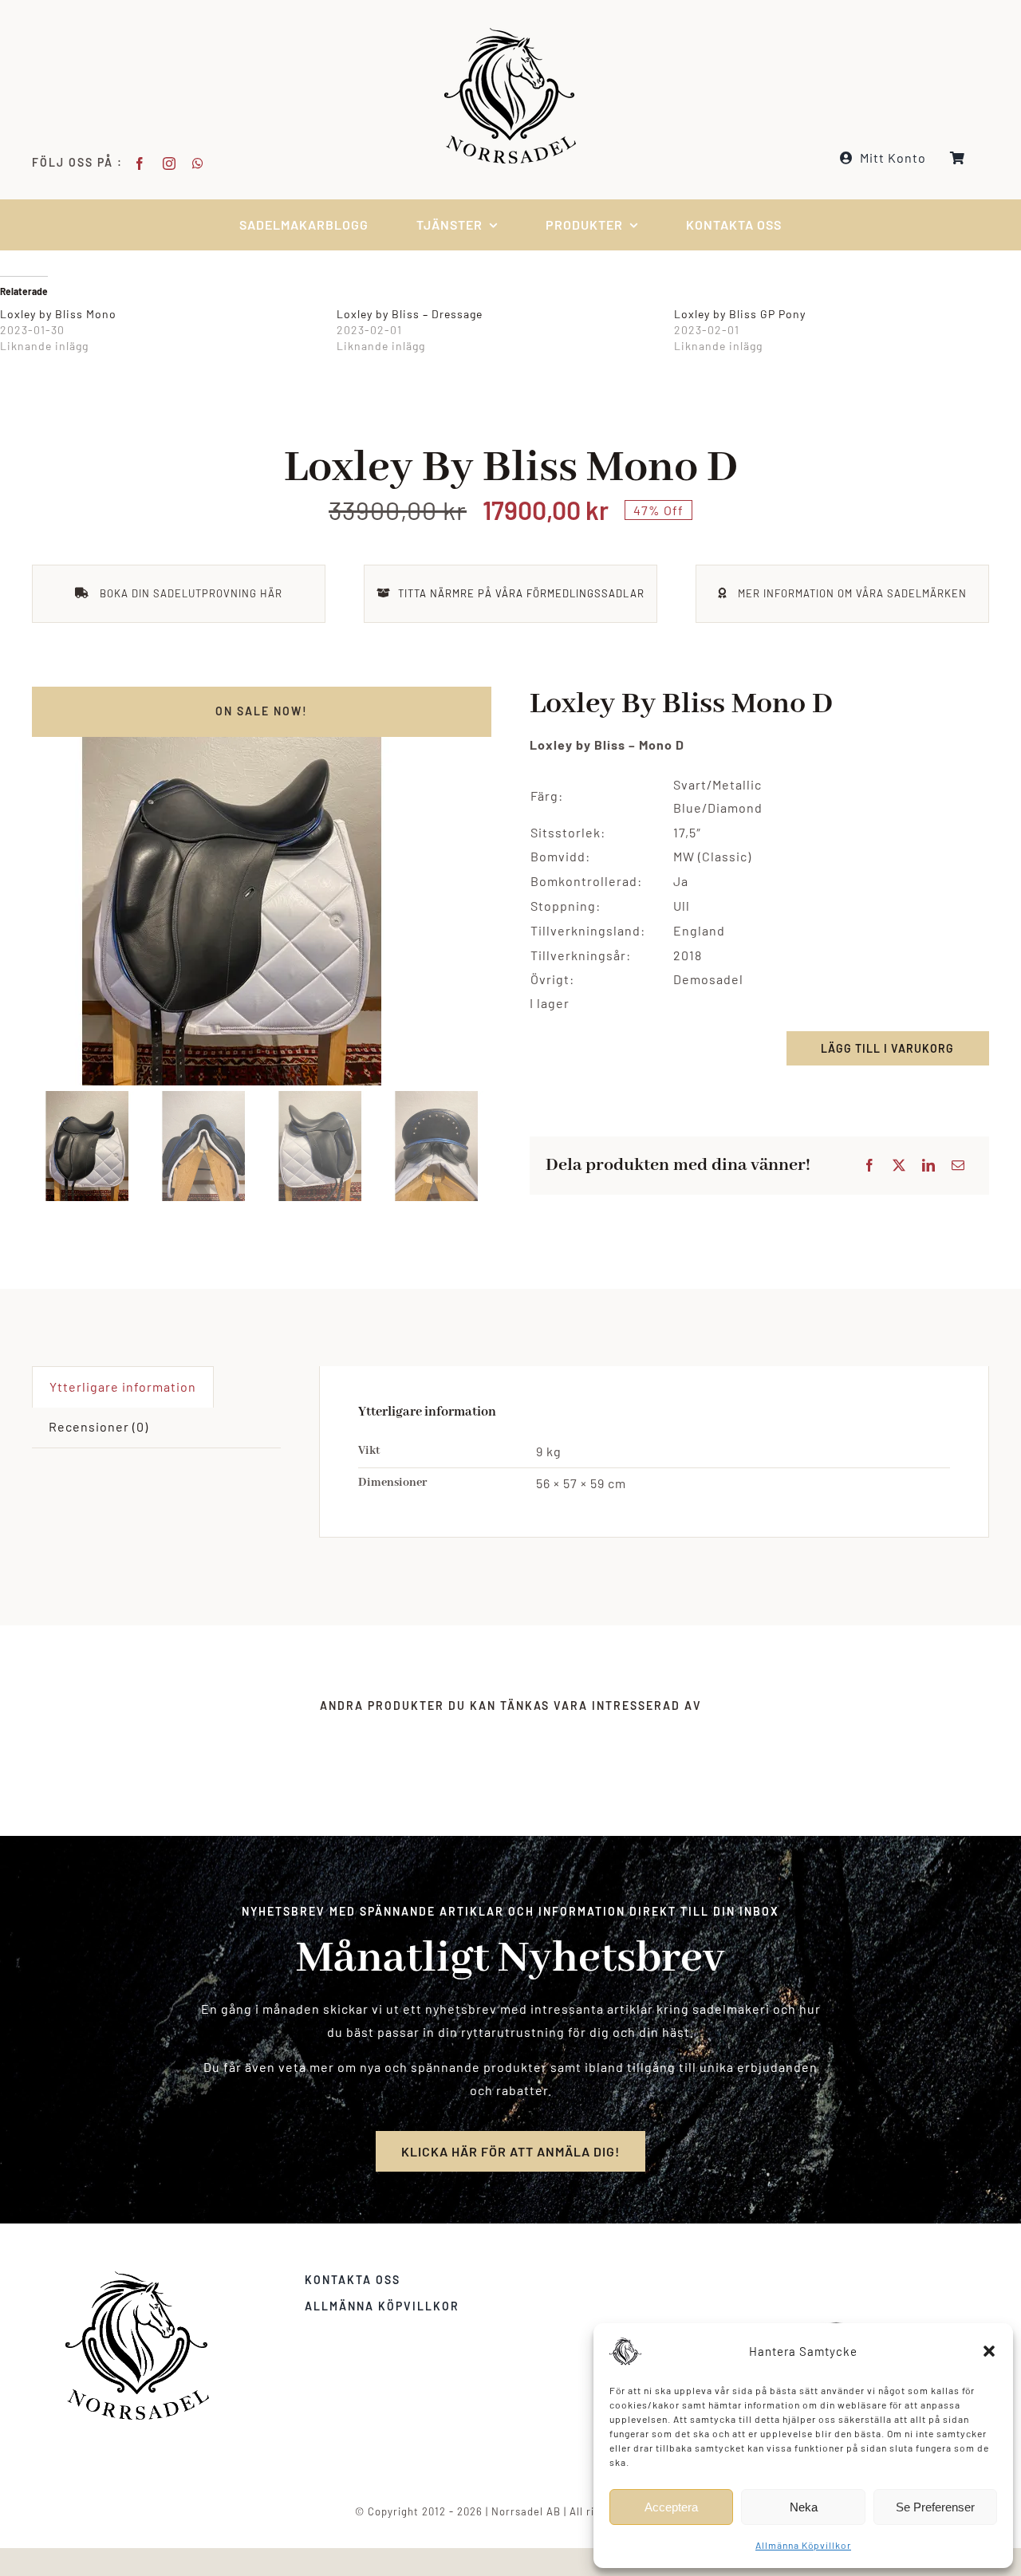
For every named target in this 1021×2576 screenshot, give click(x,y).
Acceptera (671, 2507)
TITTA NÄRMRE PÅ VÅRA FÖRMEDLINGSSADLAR (521, 593)
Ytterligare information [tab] (123, 1386)
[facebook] (140, 163)
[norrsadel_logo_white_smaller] (510, 34)
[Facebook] (870, 1166)
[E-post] (958, 1166)
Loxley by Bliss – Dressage (410, 314)
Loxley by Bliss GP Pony (740, 314)
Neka (804, 2507)
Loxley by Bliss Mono (58, 314)
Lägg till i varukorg (887, 1048)
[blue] (262, 886)
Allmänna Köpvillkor (803, 2545)
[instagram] (170, 163)
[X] (899, 1166)
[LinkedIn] (929, 1166)
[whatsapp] (198, 163)
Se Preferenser (935, 2507)
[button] (989, 2351)
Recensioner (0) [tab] (99, 1426)
